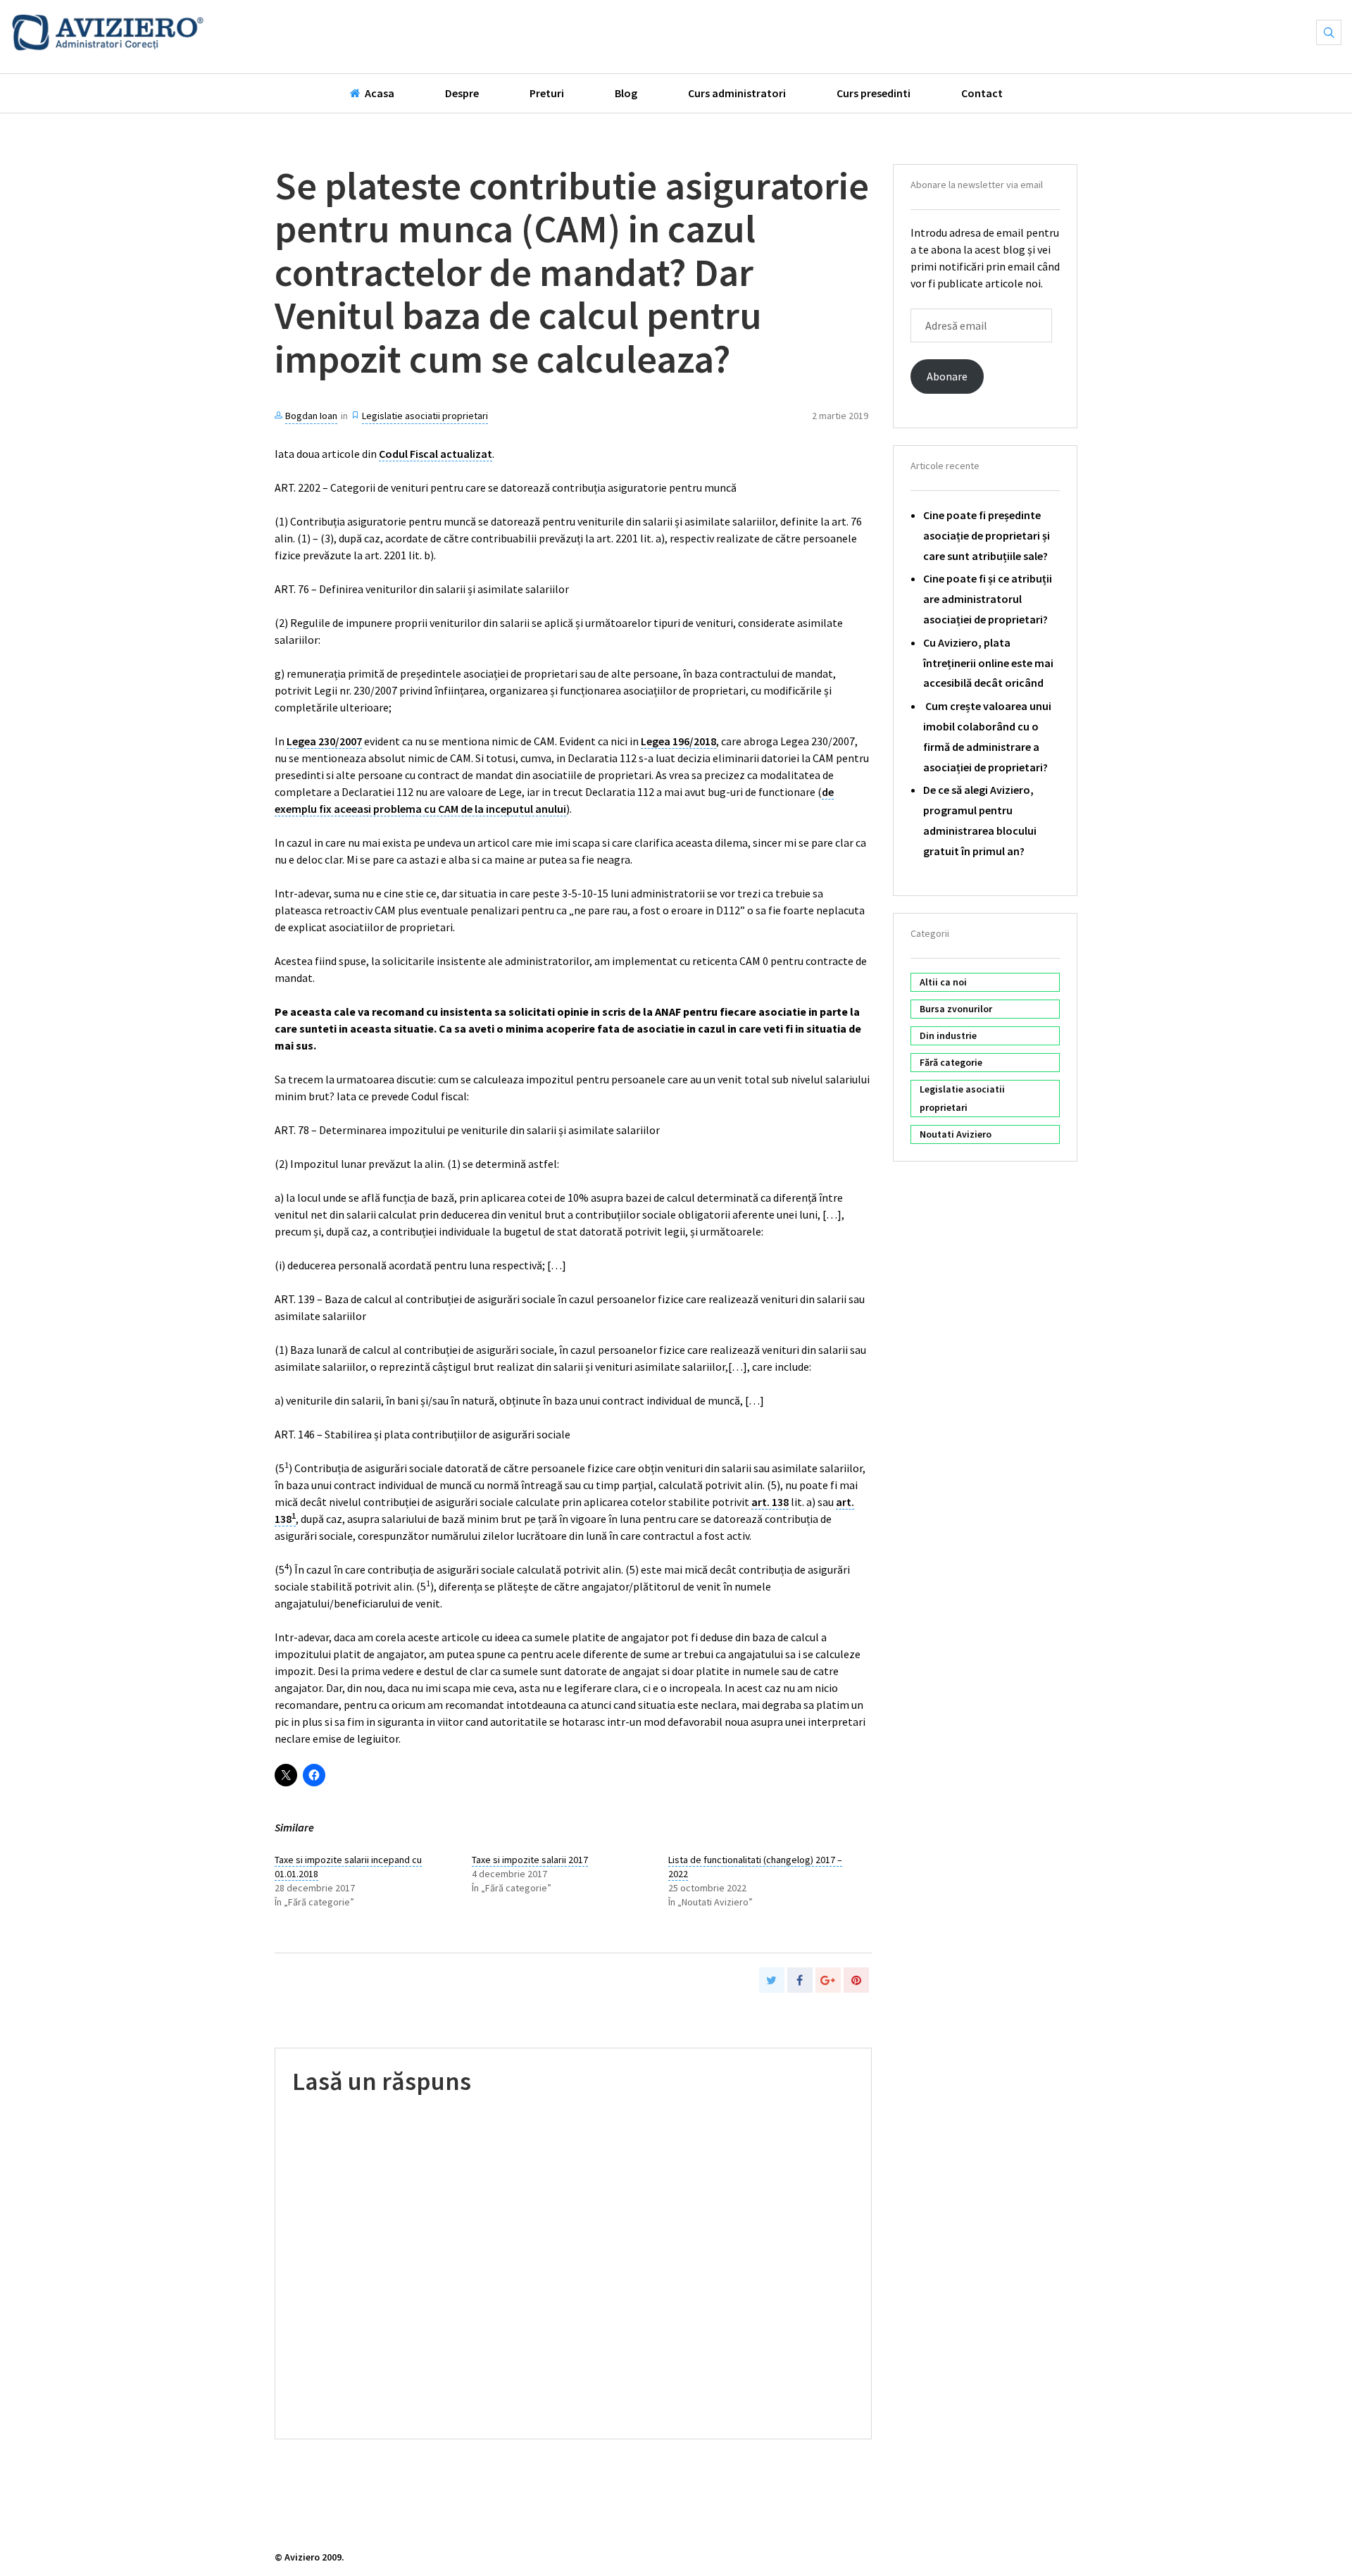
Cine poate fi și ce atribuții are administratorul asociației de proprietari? (988, 599)
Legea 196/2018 (678, 741)
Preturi (547, 93)
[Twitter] (772, 1980)
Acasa (377, 93)
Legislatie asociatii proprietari (425, 416)
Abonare (947, 376)
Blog (626, 93)
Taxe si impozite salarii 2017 (530, 1860)
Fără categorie (951, 1062)
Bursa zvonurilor (956, 1009)
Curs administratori (737, 93)
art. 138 (770, 1502)
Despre (462, 93)
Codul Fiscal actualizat (436, 454)
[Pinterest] (856, 1980)
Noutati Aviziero (956, 1134)
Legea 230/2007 (324, 741)
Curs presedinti (874, 93)
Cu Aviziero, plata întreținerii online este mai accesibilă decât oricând (988, 663)
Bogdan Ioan (311, 416)
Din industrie (948, 1035)
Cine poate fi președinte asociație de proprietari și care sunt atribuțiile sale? (987, 535)
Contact (982, 93)
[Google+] (828, 1980)
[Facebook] (800, 1980)
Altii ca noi (943, 982)
